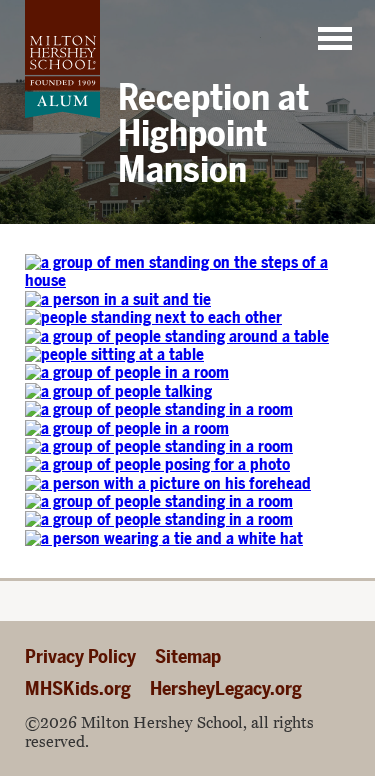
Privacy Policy (80, 656)
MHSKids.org (78, 688)
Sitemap (188, 656)
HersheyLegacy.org (226, 688)
